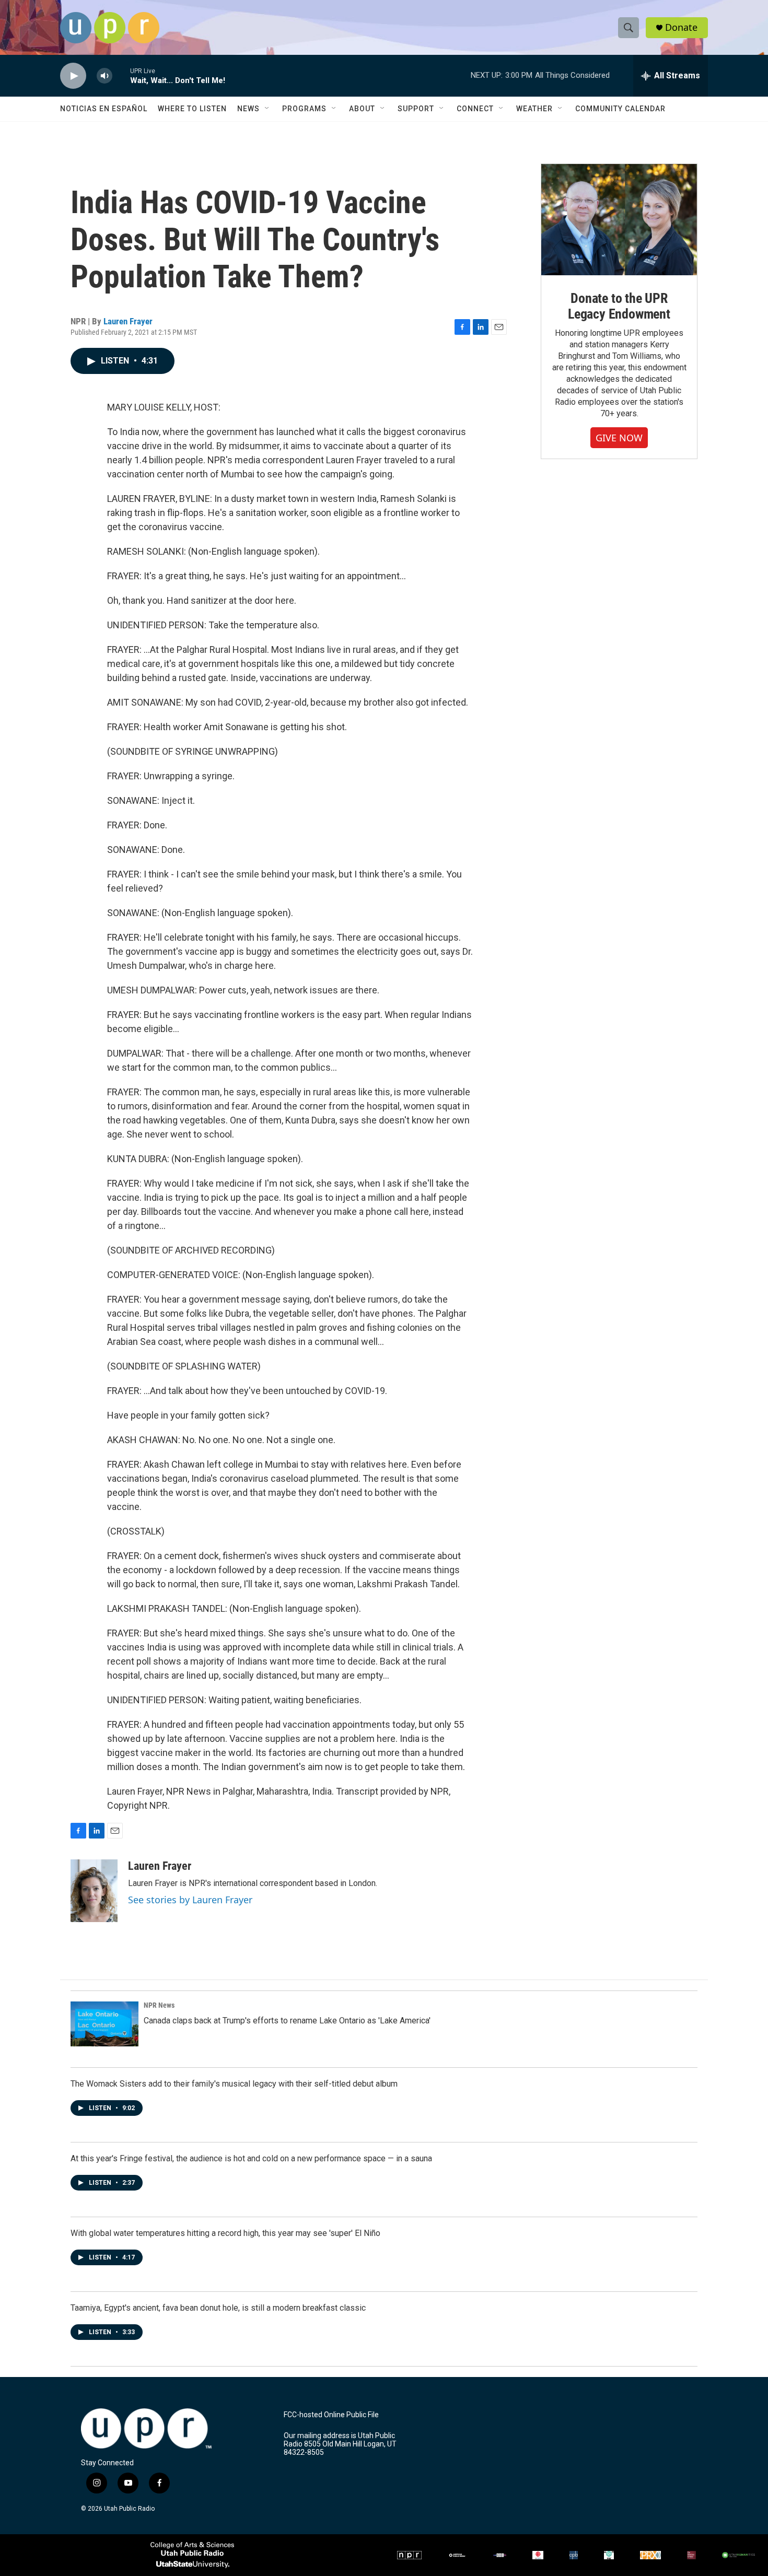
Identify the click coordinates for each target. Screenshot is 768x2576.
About (362, 109)
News (248, 109)
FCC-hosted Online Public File (331, 2415)
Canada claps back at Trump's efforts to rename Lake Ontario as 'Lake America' (287, 2021)
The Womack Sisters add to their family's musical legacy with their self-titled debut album (234, 2084)
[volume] (104, 76)
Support (416, 109)
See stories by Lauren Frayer (190, 1900)
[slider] (121, 75)
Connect (475, 109)
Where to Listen (192, 109)
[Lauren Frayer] (94, 1891)
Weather (534, 109)
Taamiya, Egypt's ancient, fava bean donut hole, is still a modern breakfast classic (218, 2308)
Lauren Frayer (128, 321)
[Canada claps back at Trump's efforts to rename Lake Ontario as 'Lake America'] (104, 2024)
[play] (73, 76)
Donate (681, 27)
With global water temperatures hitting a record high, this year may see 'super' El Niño (225, 2233)
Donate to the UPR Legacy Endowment (619, 306)
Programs (304, 109)
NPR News (159, 2005)
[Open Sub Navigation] (267, 109)
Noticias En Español (104, 109)
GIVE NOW (619, 438)
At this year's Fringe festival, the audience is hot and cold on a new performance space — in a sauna (251, 2158)
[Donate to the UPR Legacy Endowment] (619, 220)
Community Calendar (620, 109)
